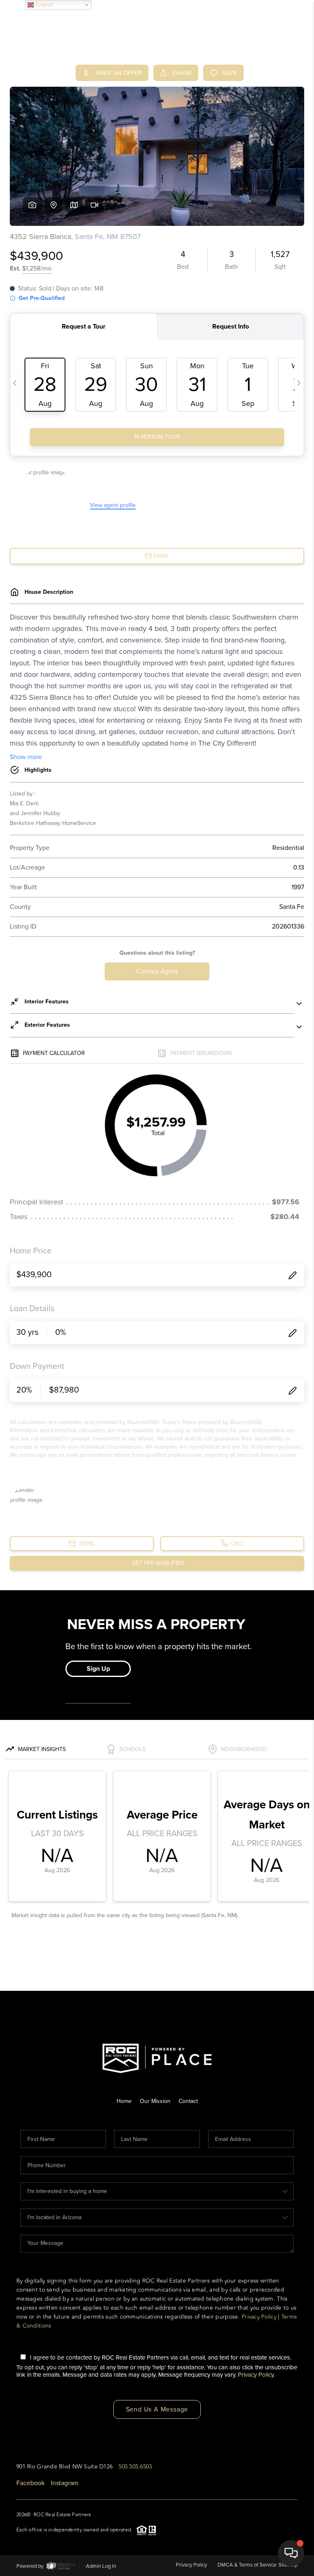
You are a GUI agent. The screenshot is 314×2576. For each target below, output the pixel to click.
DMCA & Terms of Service (247, 2565)
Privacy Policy (259, 2317)
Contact (188, 2101)
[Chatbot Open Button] (291, 2553)
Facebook (30, 2483)
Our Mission (155, 2101)
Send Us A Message (157, 2409)
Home (124, 2101)
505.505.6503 (135, 2467)
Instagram (65, 2483)
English (44, 5)
